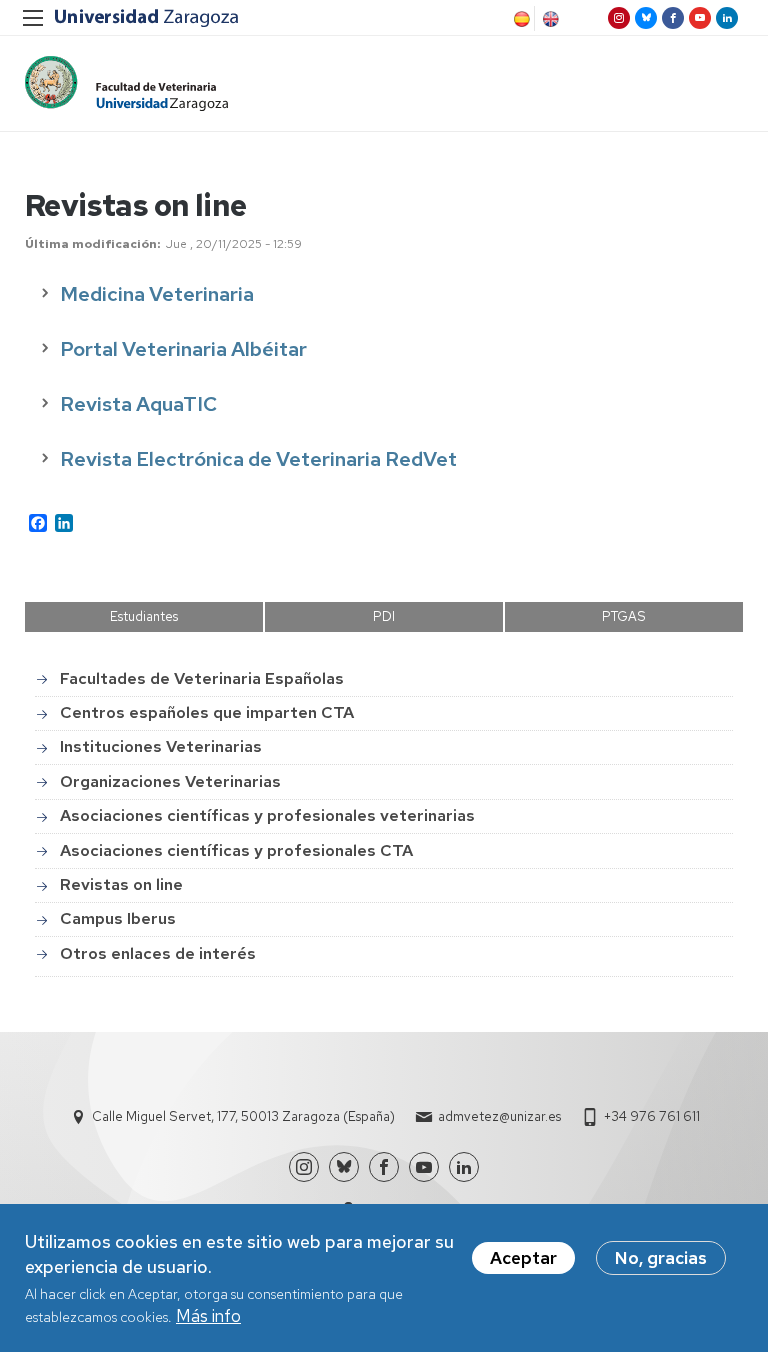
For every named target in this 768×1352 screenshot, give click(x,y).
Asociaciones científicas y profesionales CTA (236, 850)
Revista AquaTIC (138, 404)
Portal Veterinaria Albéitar (183, 349)
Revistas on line (121, 884)
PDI (384, 616)
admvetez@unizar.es (499, 1116)
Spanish (520, 19)
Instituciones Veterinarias (161, 746)
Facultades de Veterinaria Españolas (202, 678)
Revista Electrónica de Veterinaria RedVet (258, 459)
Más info (208, 1316)
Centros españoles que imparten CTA (207, 712)
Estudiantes (144, 616)
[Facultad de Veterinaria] (126, 83)
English (549, 19)
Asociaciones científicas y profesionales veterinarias (267, 815)
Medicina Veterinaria (157, 294)
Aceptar (523, 1258)
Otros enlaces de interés (158, 953)
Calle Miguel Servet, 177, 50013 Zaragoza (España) (243, 1116)
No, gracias (661, 1258)
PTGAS (624, 616)
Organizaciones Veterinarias (170, 781)
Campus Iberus (118, 918)
